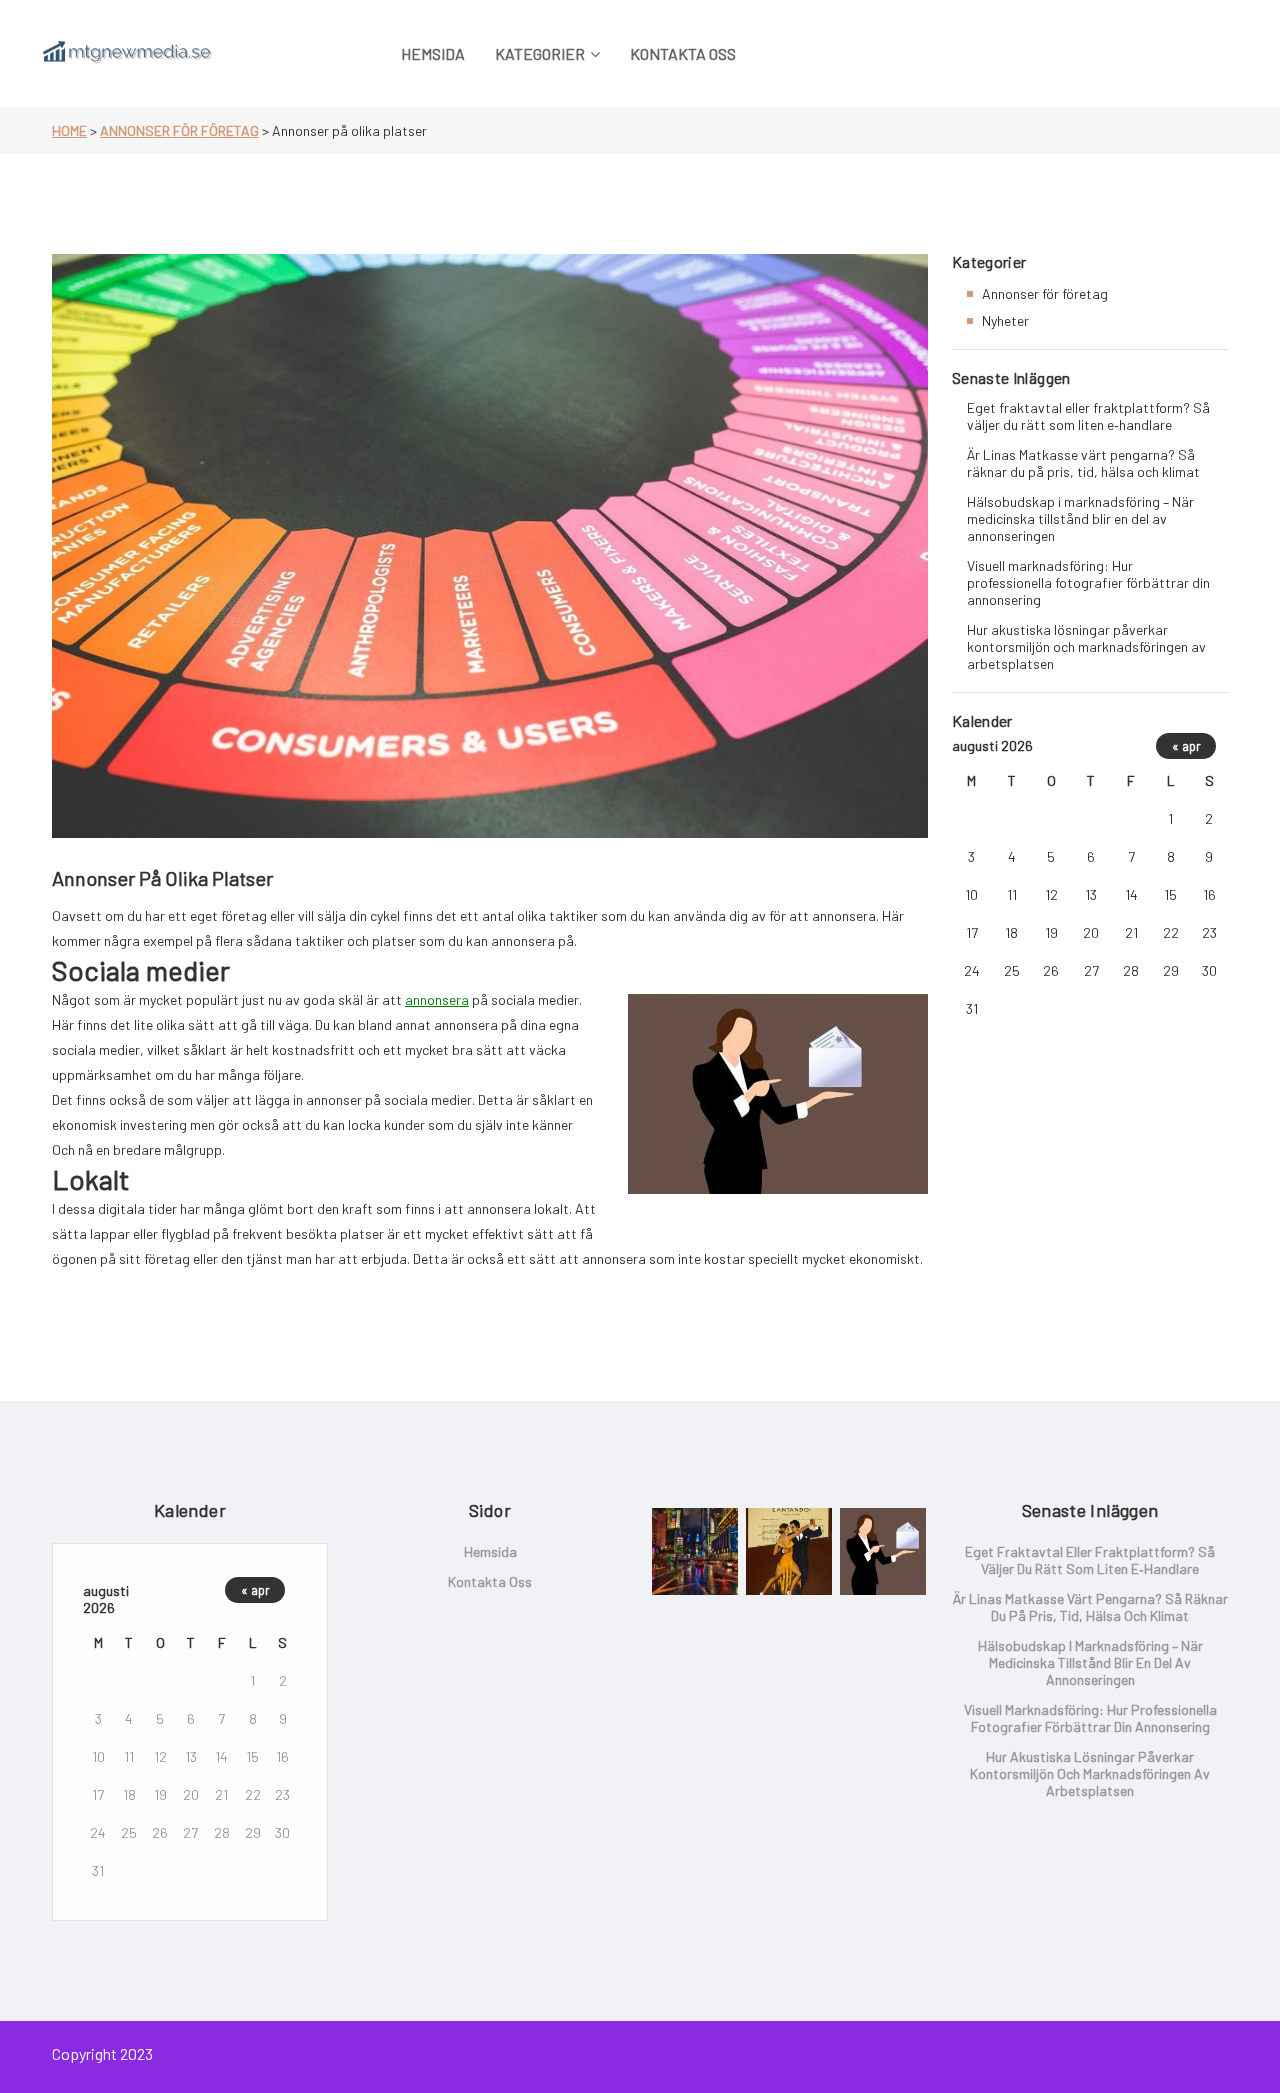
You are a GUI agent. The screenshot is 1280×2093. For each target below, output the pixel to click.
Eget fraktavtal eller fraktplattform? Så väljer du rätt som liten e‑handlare (1088, 416)
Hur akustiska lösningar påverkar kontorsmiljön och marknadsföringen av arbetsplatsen (1086, 646)
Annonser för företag (179, 130)
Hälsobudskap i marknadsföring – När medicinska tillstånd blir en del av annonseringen (1080, 518)
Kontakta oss (490, 1581)
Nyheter (1005, 320)
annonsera (437, 999)
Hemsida (490, 1551)
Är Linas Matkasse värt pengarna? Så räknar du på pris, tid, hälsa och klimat (1083, 463)
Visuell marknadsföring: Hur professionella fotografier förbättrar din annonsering (1088, 582)
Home (69, 130)
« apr (1186, 746)
